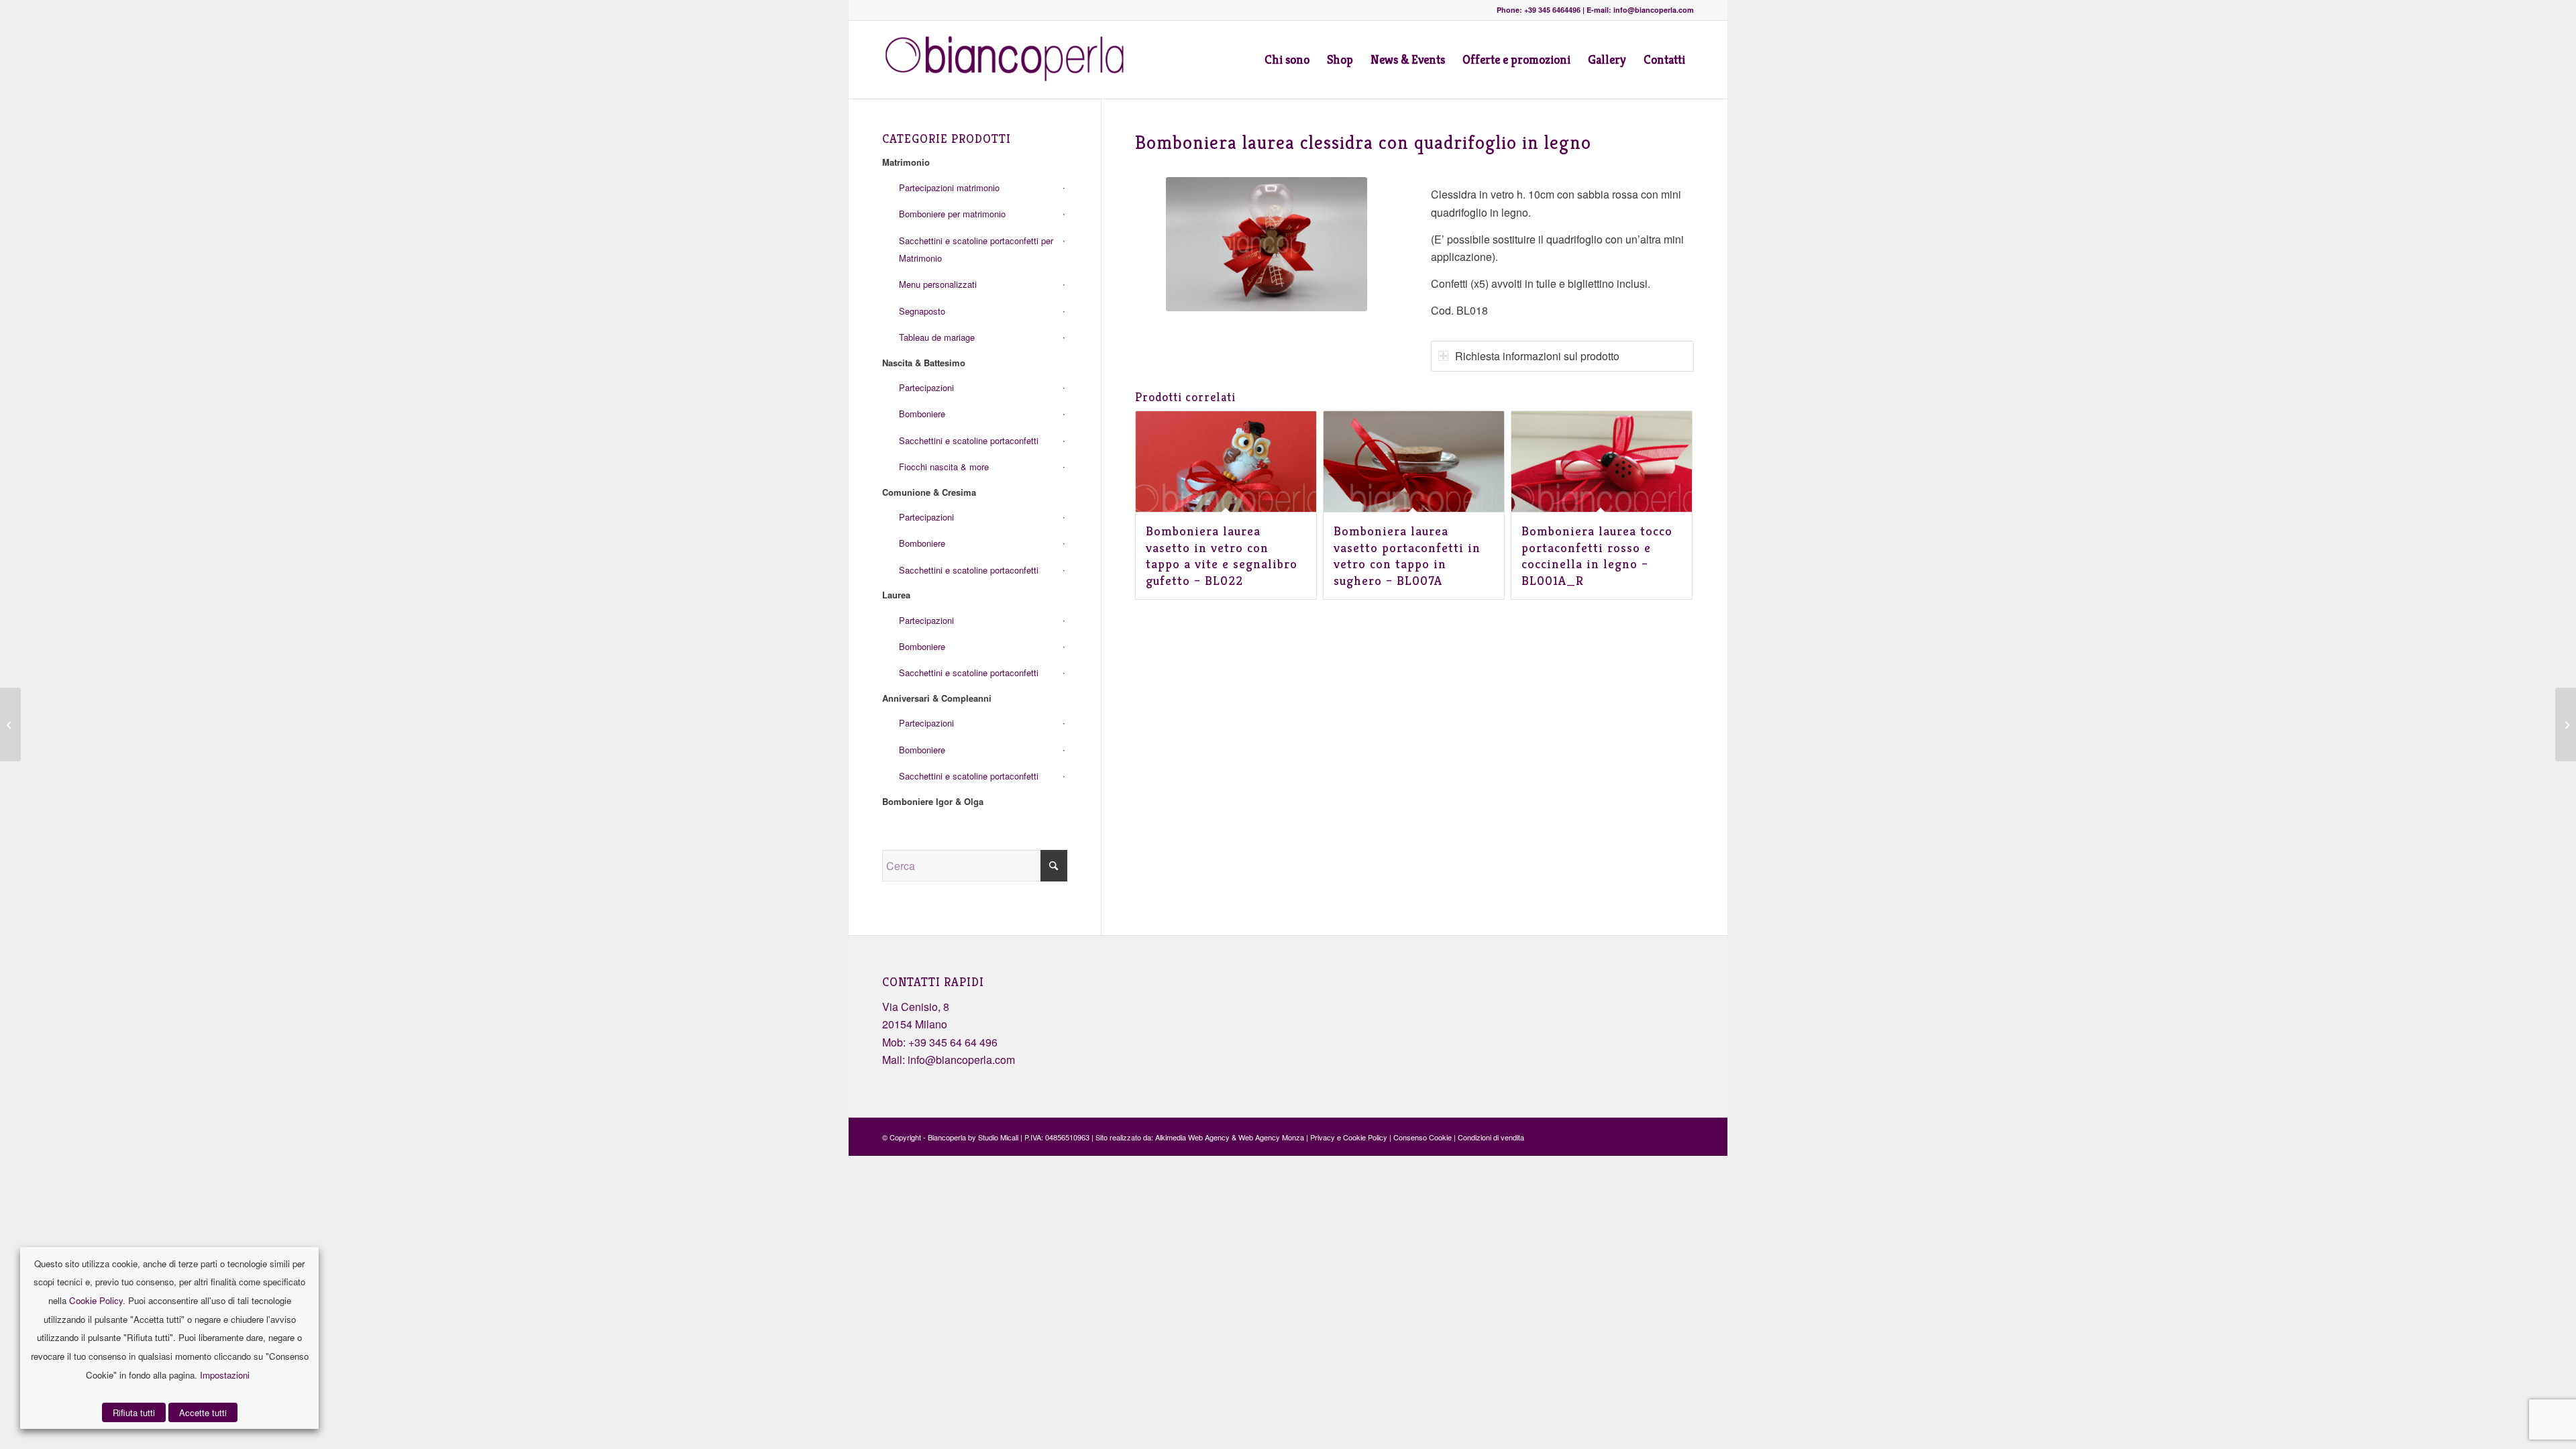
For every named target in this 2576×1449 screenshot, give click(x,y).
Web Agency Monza (1271, 1137)
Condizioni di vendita (1491, 1137)
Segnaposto (922, 311)
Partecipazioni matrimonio (949, 187)
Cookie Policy (96, 1300)
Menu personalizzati (938, 284)
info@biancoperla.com (961, 1060)
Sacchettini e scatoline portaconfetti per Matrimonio (976, 249)
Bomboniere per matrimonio (952, 214)
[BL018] (1267, 244)
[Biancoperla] (1011, 60)
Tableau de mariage (937, 337)
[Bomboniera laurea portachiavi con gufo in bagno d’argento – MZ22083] (10, 724)
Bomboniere (922, 414)
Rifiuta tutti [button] (134, 1412)
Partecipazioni (926, 387)
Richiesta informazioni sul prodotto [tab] (1537, 356)
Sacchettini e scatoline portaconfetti (969, 440)
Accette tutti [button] (203, 1412)
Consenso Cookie (1423, 1137)
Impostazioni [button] (225, 1375)
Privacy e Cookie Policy (1349, 1137)
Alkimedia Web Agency (1192, 1137)
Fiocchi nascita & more (944, 467)
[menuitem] (1287, 60)
